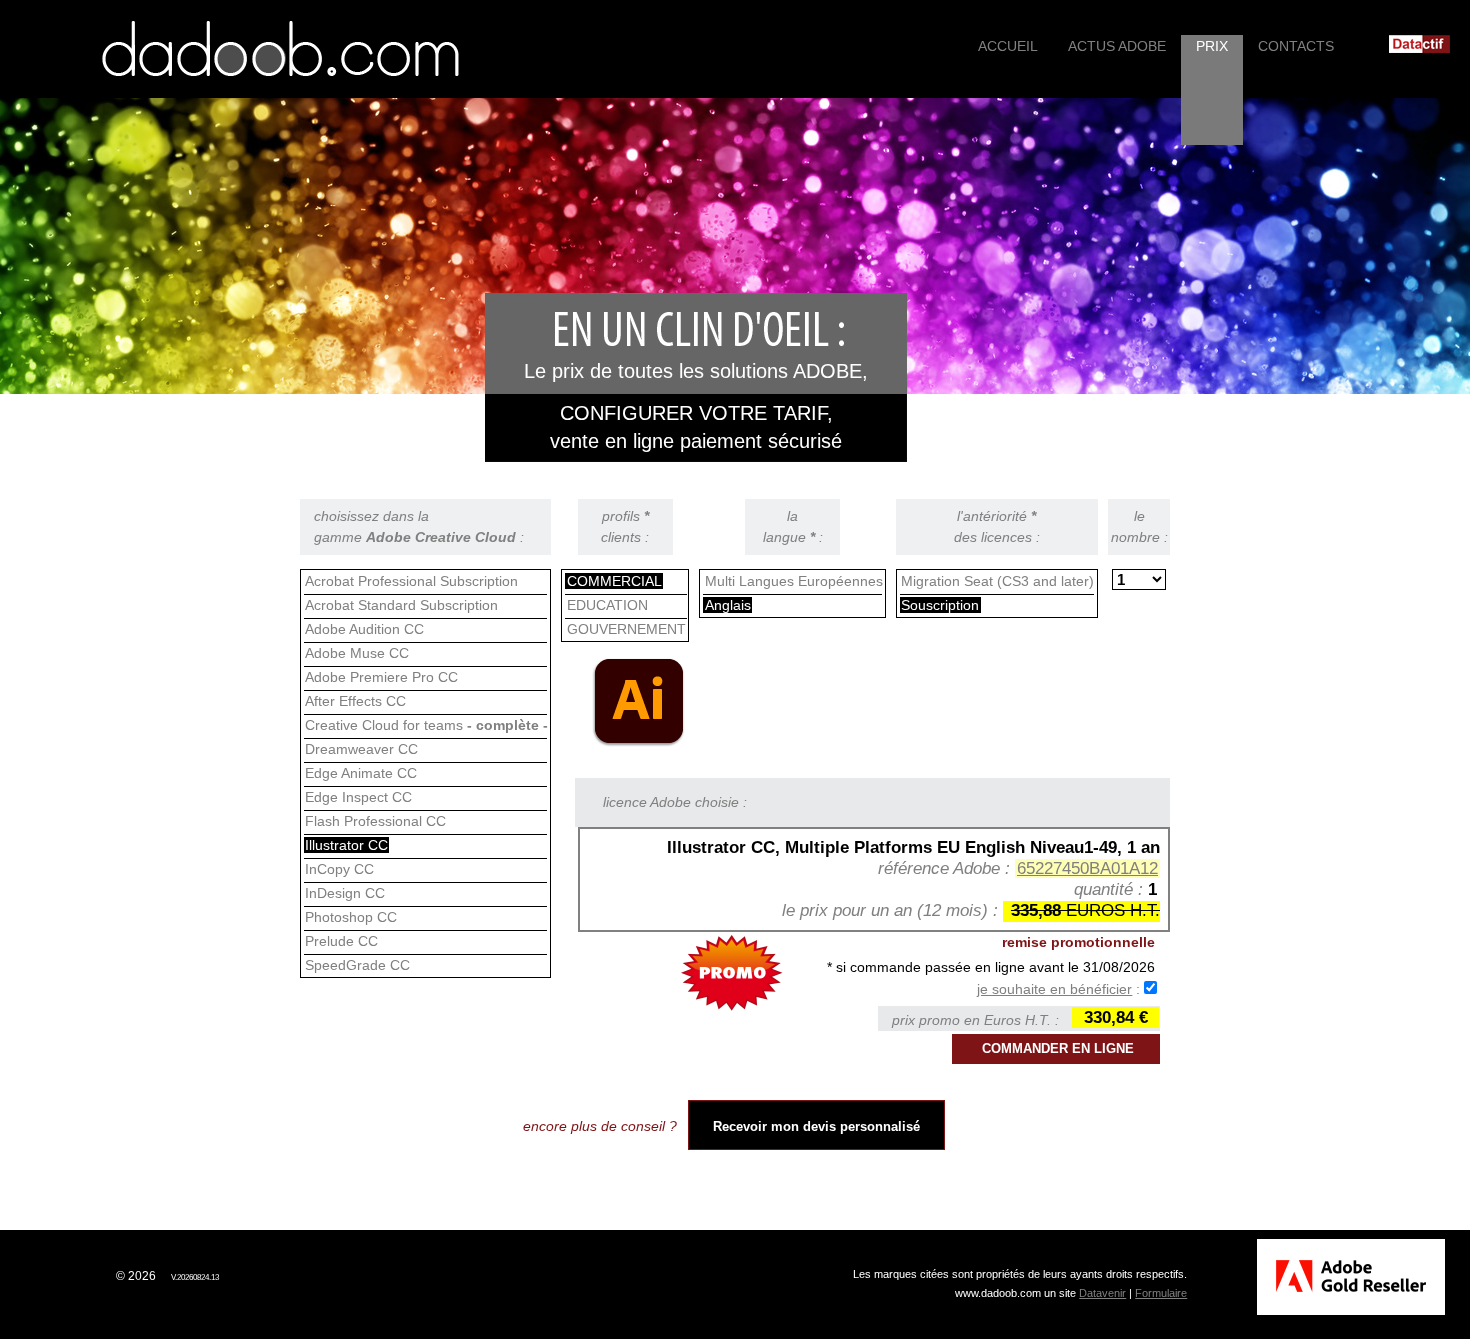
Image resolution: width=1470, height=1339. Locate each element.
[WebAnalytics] (64, 1276)
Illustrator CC (346, 845)
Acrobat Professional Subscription (411, 581)
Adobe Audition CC (364, 629)
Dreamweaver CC (361, 749)
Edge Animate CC (361, 773)
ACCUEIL (1008, 46)
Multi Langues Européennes (794, 581)
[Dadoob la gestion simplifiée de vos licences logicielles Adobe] (280, 49)
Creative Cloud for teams (426, 725)
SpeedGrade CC (357, 965)
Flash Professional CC (375, 821)
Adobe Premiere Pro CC (381, 677)
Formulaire (1161, 1293)
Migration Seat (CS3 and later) (997, 581)
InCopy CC (339, 869)
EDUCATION (607, 605)
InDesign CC (345, 893)
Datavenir (1102, 1293)
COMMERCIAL (614, 581)
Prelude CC (341, 941)
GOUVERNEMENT (626, 629)
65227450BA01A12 (1087, 868)
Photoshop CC (351, 917)
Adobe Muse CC (357, 653)
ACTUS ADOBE (1117, 46)
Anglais (728, 605)
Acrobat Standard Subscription (401, 605)
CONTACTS (1296, 46)
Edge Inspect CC (358, 797)
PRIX (1212, 46)
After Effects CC (355, 701)
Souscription (940, 605)
